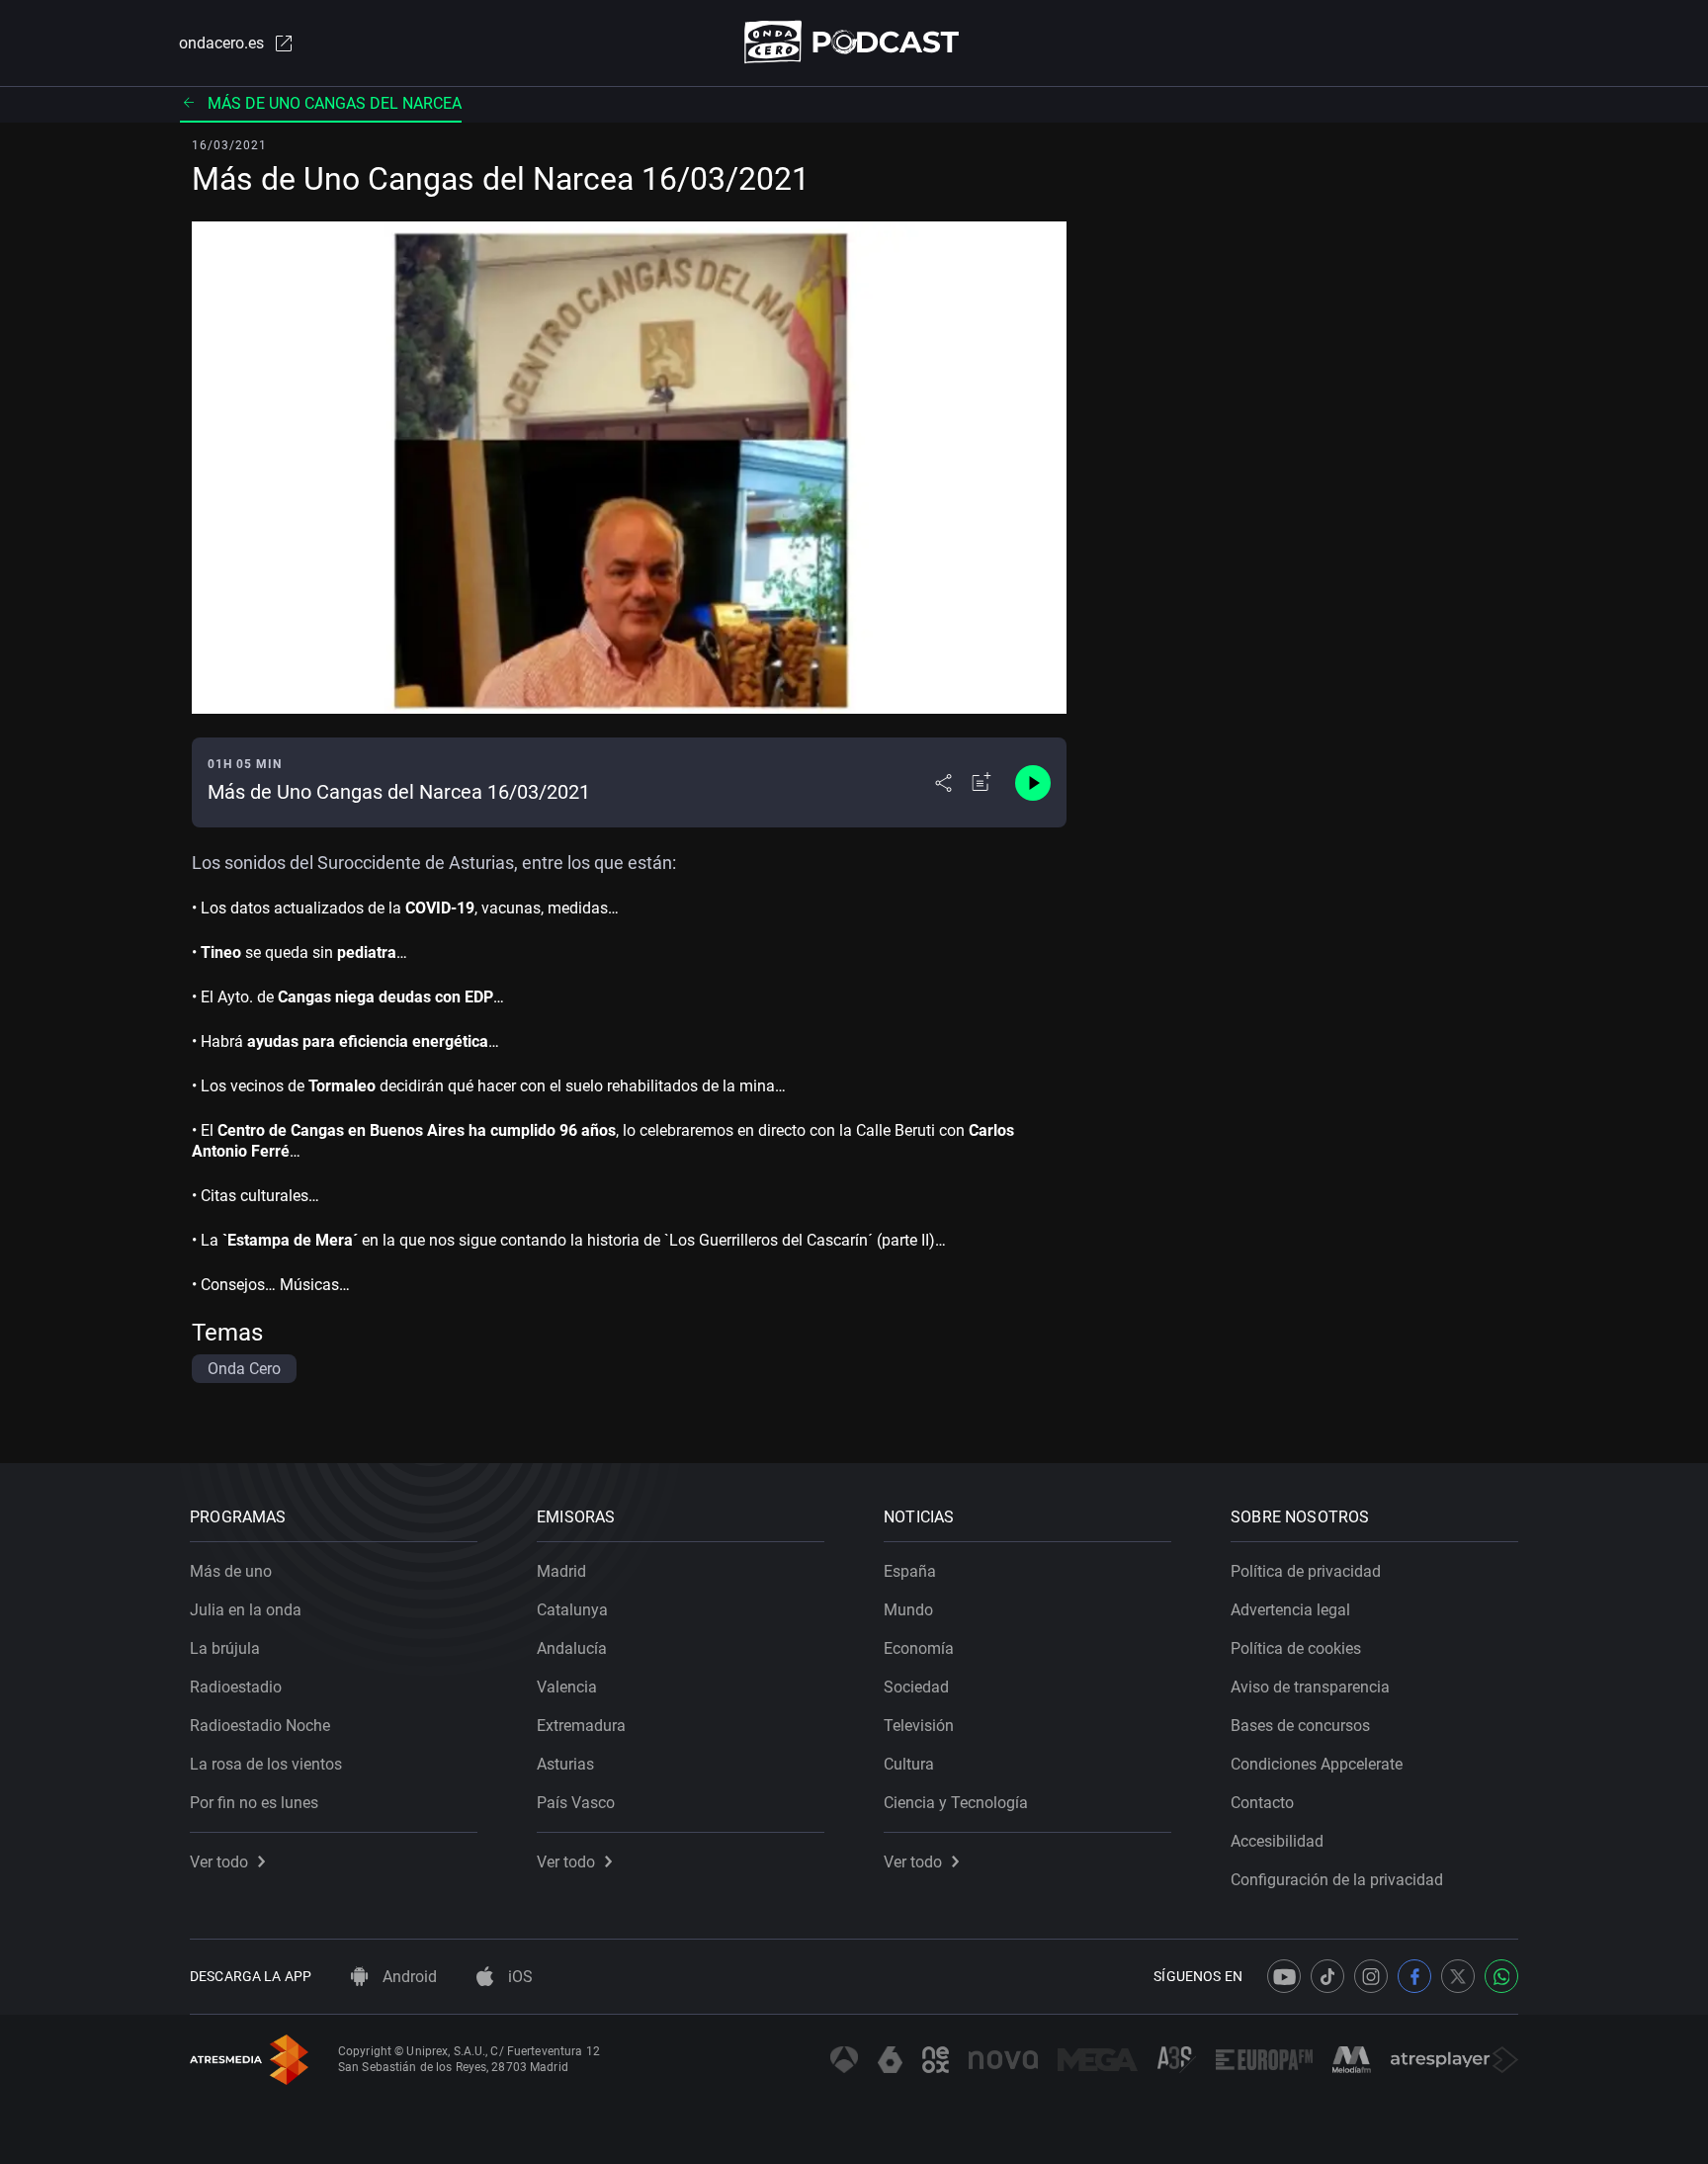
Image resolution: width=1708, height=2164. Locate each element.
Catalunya (572, 1610)
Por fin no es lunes (254, 1803)
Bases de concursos (1300, 1726)
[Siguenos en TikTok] (1327, 1976)
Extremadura (581, 1726)
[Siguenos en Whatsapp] (1501, 1976)
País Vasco (576, 1803)
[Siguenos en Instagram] (1371, 1976)
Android (408, 1977)
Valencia (567, 1687)
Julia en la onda (246, 1610)
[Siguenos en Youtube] (1284, 1976)
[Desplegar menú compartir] (943, 783)
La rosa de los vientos (266, 1764)
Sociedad (916, 1687)
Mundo (908, 1610)
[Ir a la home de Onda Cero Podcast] (854, 42)
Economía (919, 1648)
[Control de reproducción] (1033, 783)
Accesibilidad (1277, 1841)
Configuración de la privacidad (1337, 1880)
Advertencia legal (1290, 1610)
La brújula (225, 1648)
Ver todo (219, 1862)
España (910, 1571)
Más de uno (231, 1571)
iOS (518, 1977)
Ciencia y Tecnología (956, 1803)
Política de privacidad (1306, 1571)
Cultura (909, 1764)
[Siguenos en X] (1458, 1976)
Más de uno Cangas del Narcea (335, 103)
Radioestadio (236, 1687)
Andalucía (572, 1648)
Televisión (919, 1726)
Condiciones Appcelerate (1317, 1764)
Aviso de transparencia (1310, 1687)
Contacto (1262, 1803)
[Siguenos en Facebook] (1414, 1976)
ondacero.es (221, 43)
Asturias (565, 1764)
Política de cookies (1296, 1648)
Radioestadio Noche (260, 1726)
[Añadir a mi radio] (982, 783)
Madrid (561, 1571)
